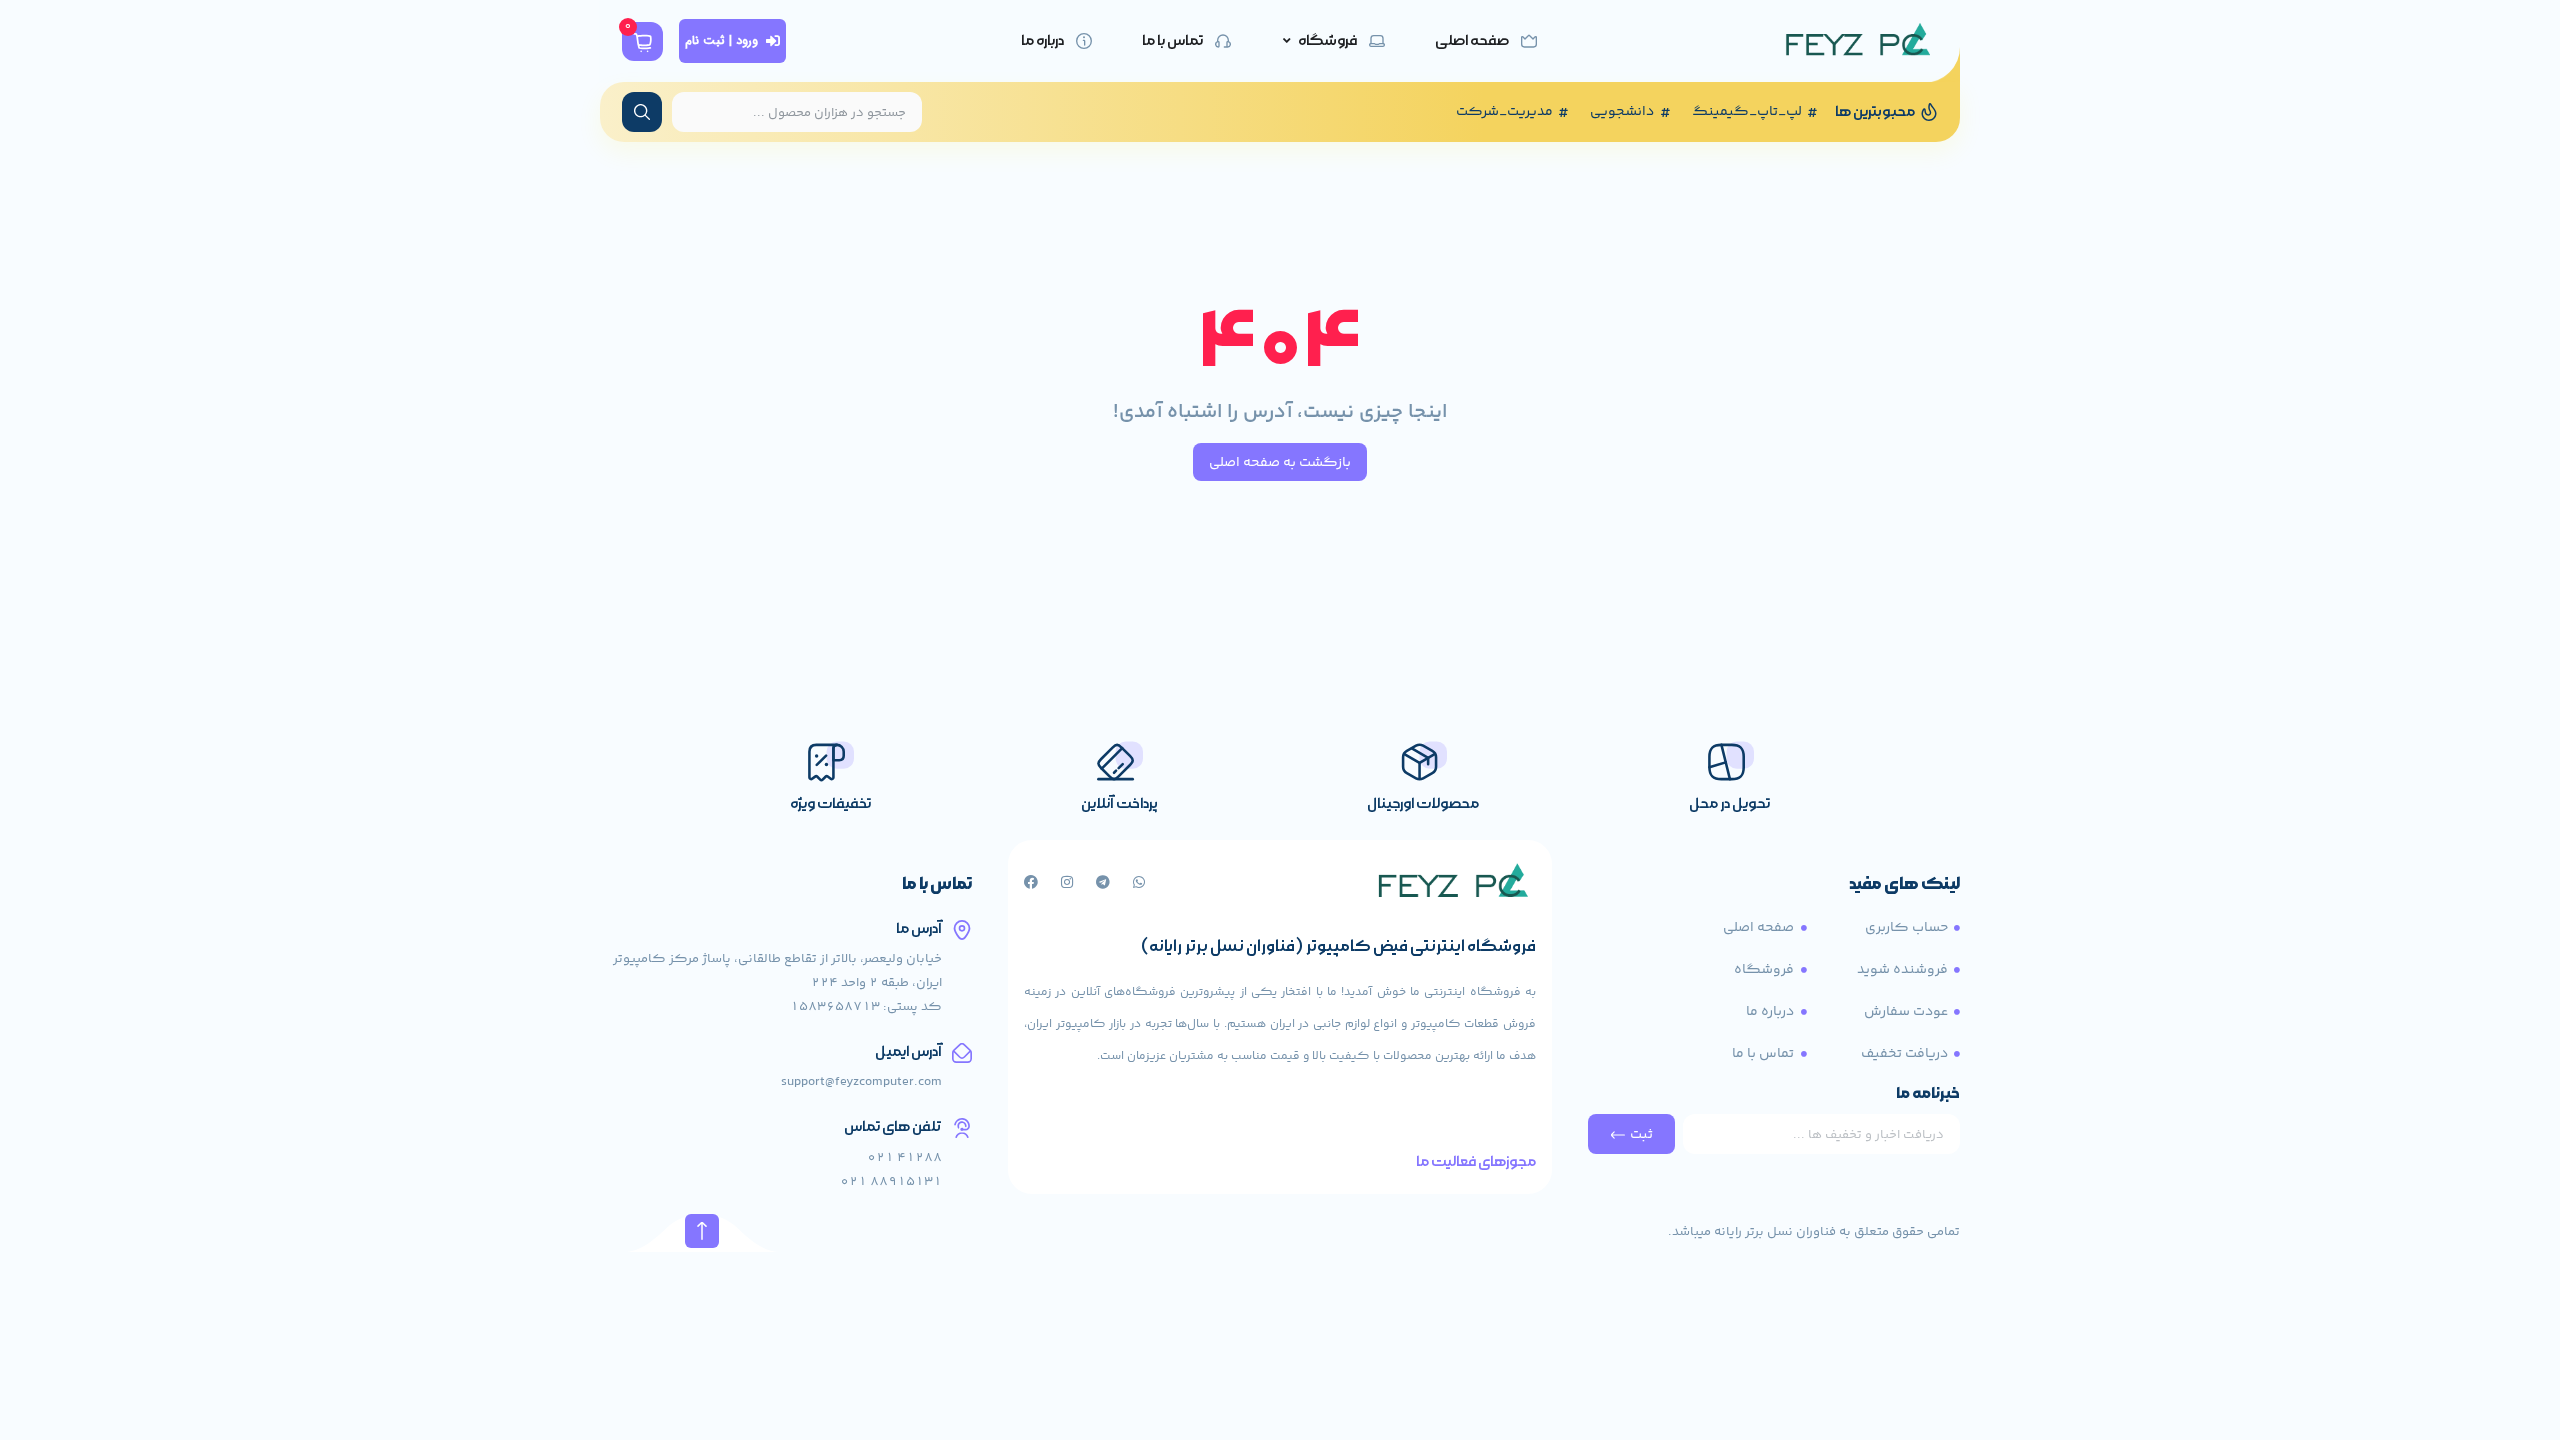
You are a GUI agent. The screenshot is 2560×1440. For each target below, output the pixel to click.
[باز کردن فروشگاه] (1287, 41)
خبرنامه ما (1928, 1095)
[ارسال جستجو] (642, 112)
